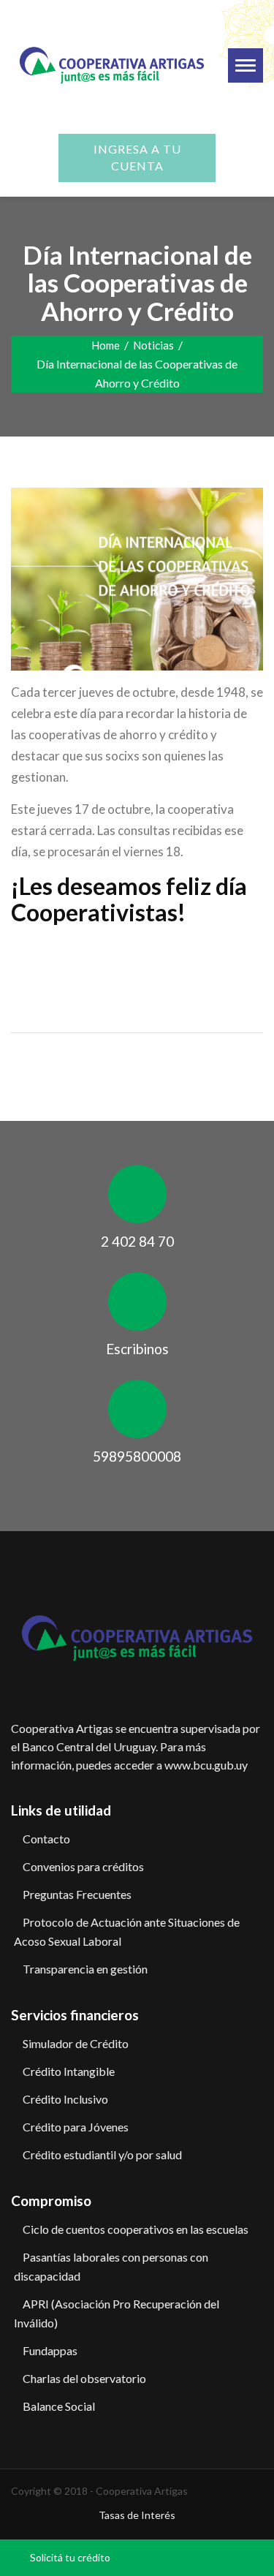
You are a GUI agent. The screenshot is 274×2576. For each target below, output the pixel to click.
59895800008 (137, 1456)
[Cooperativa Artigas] (112, 62)
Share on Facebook (27, 955)
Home (106, 345)
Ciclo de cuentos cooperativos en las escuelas (136, 2229)
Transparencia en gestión (85, 1969)
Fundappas (50, 2350)
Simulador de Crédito (76, 2043)
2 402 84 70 (137, 1241)
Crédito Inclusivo (65, 2099)
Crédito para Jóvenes (76, 2127)
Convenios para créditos (83, 1866)
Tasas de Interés (137, 2515)
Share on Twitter (62, 955)
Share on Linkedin (98, 955)
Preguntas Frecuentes (77, 1894)
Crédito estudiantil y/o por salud (102, 2154)
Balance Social (59, 2406)
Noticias (153, 345)
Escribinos (137, 1349)
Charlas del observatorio (84, 2378)
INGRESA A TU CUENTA (137, 157)
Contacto (46, 1839)
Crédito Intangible (69, 2071)
